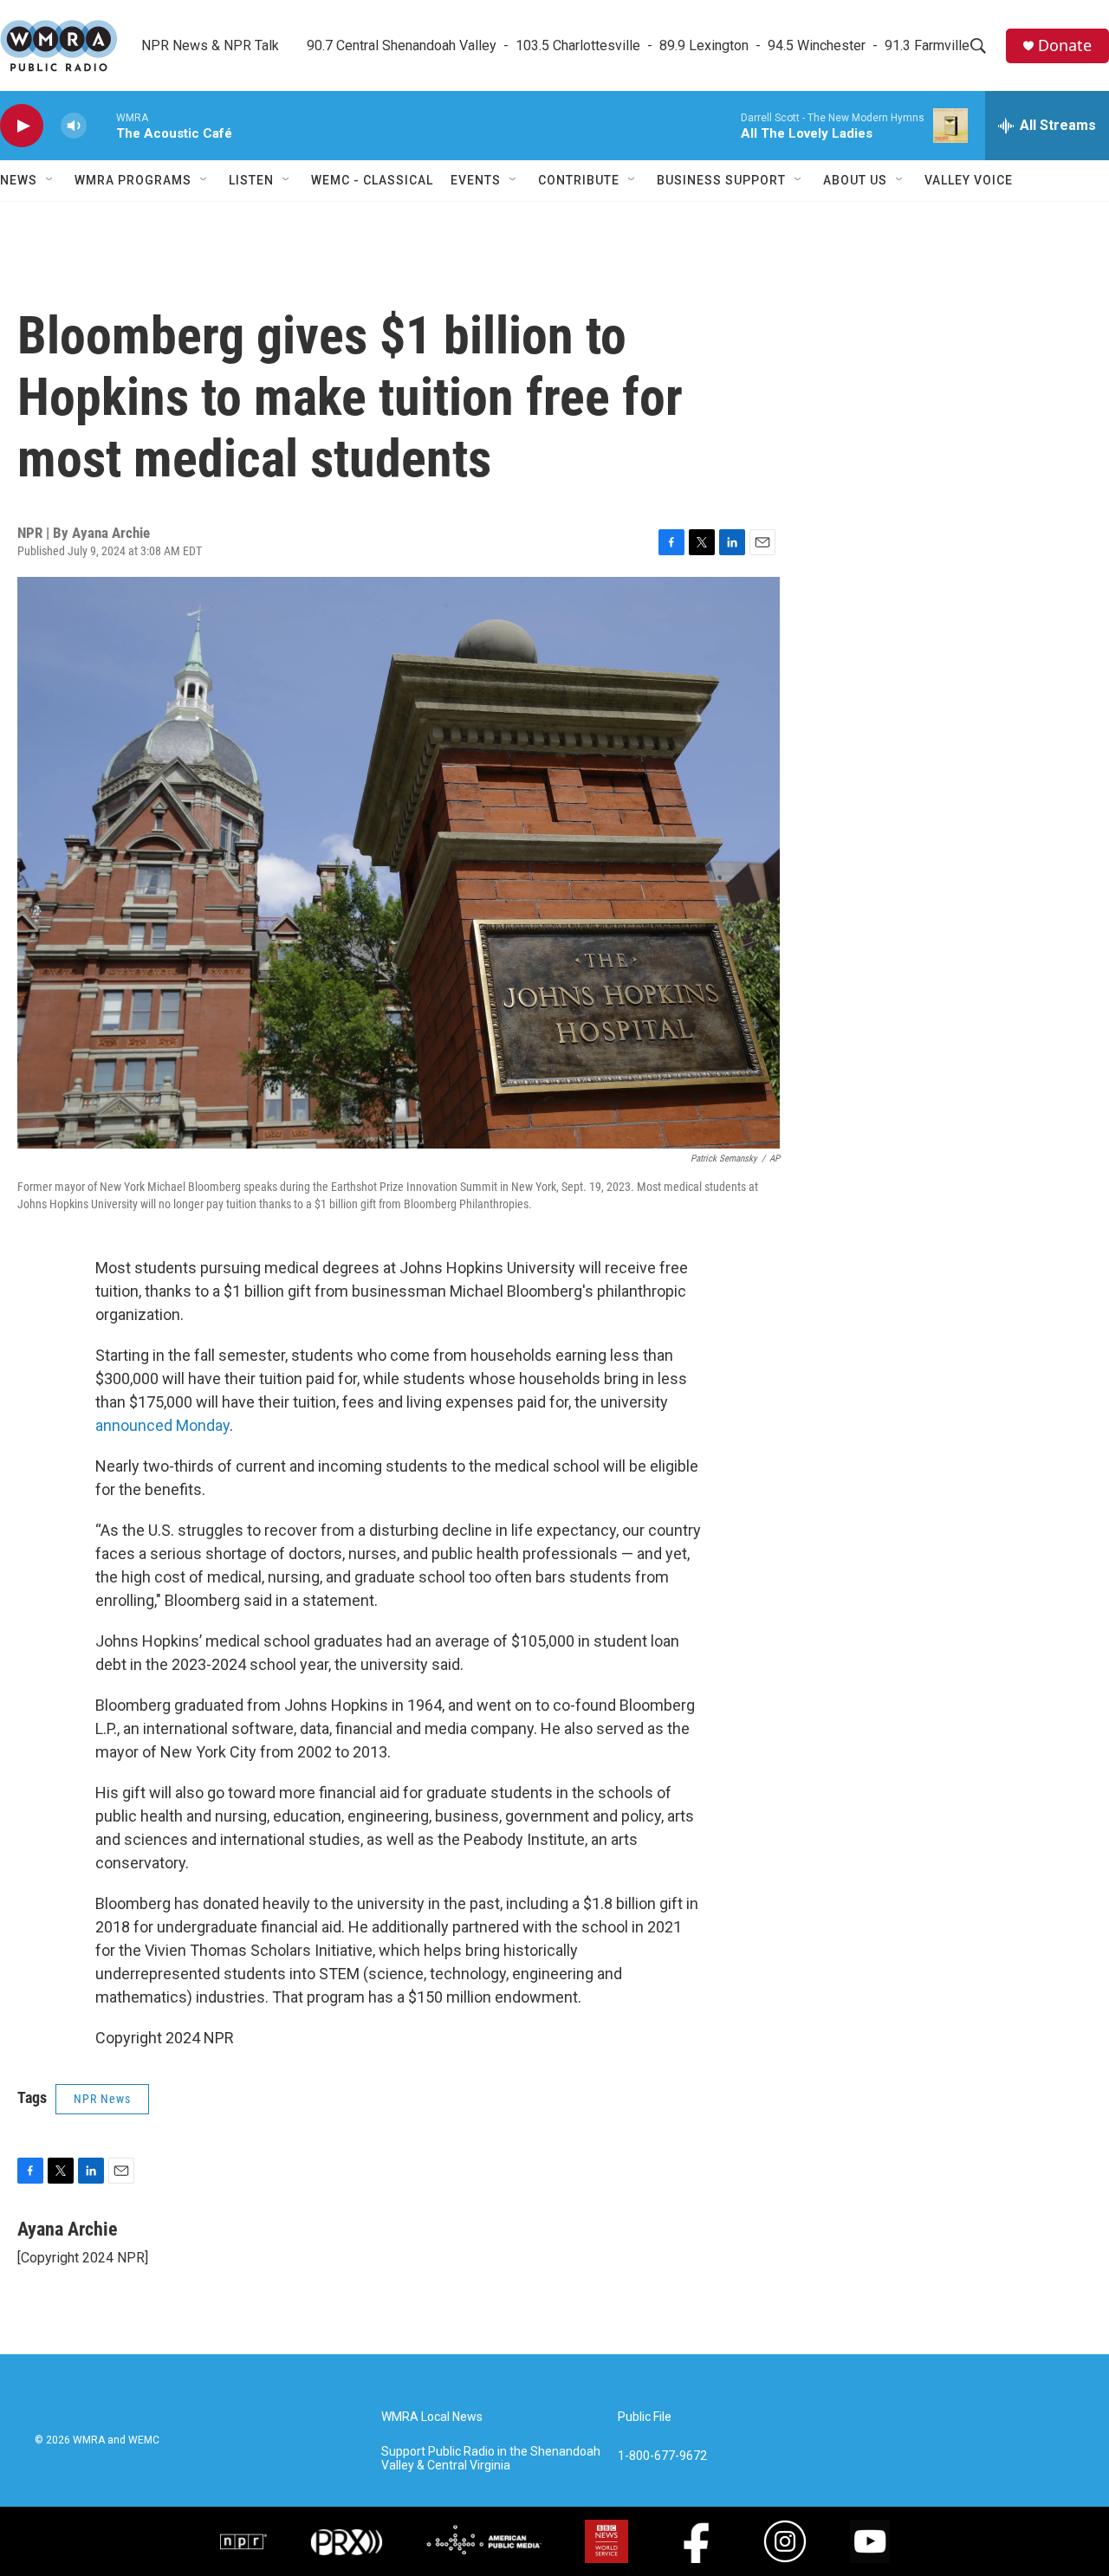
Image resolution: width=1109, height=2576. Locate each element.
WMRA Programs (133, 180)
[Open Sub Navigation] (50, 180)
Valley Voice (969, 180)
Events (476, 180)
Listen (251, 180)
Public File (645, 2417)
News (19, 180)
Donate (1065, 45)
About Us (855, 180)
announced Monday (162, 1425)
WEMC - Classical (372, 180)
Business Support (721, 180)
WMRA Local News (432, 2417)
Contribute (579, 180)
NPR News (102, 2099)
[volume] (74, 126)
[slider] (101, 125)
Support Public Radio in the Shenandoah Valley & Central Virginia (491, 2459)
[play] (22, 126)
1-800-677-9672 (662, 2456)
